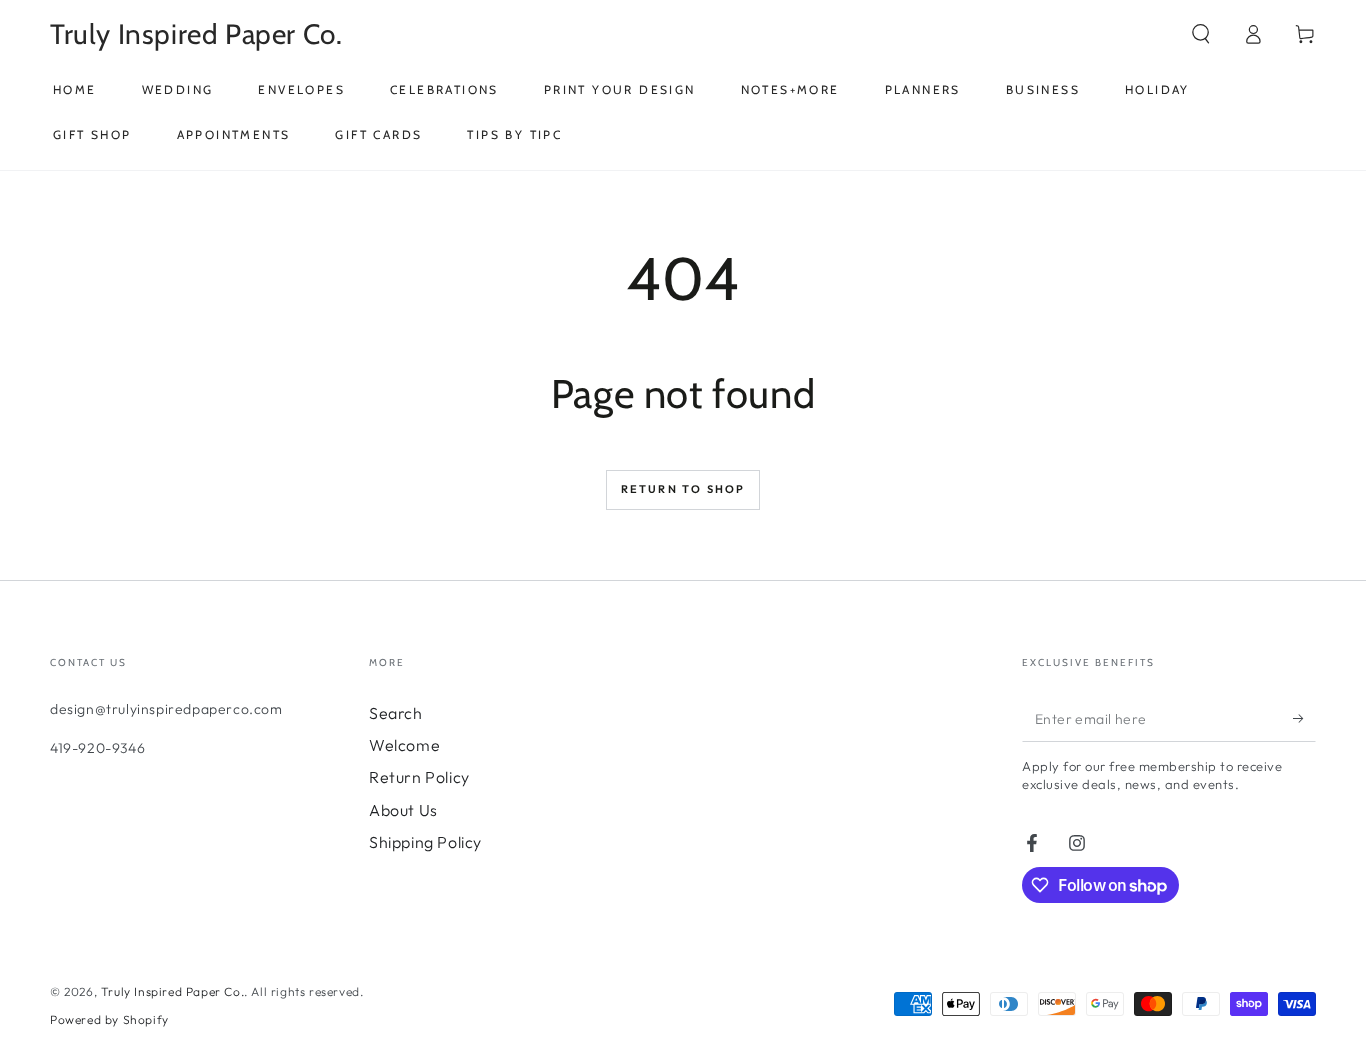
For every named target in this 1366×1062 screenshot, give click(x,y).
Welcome (404, 745)
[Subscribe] (1304, 719)
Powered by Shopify (109, 1019)
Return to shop (683, 489)
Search (396, 713)
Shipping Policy (425, 842)
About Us (403, 810)
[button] (1201, 34)
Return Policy (419, 777)
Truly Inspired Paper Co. (172, 991)
